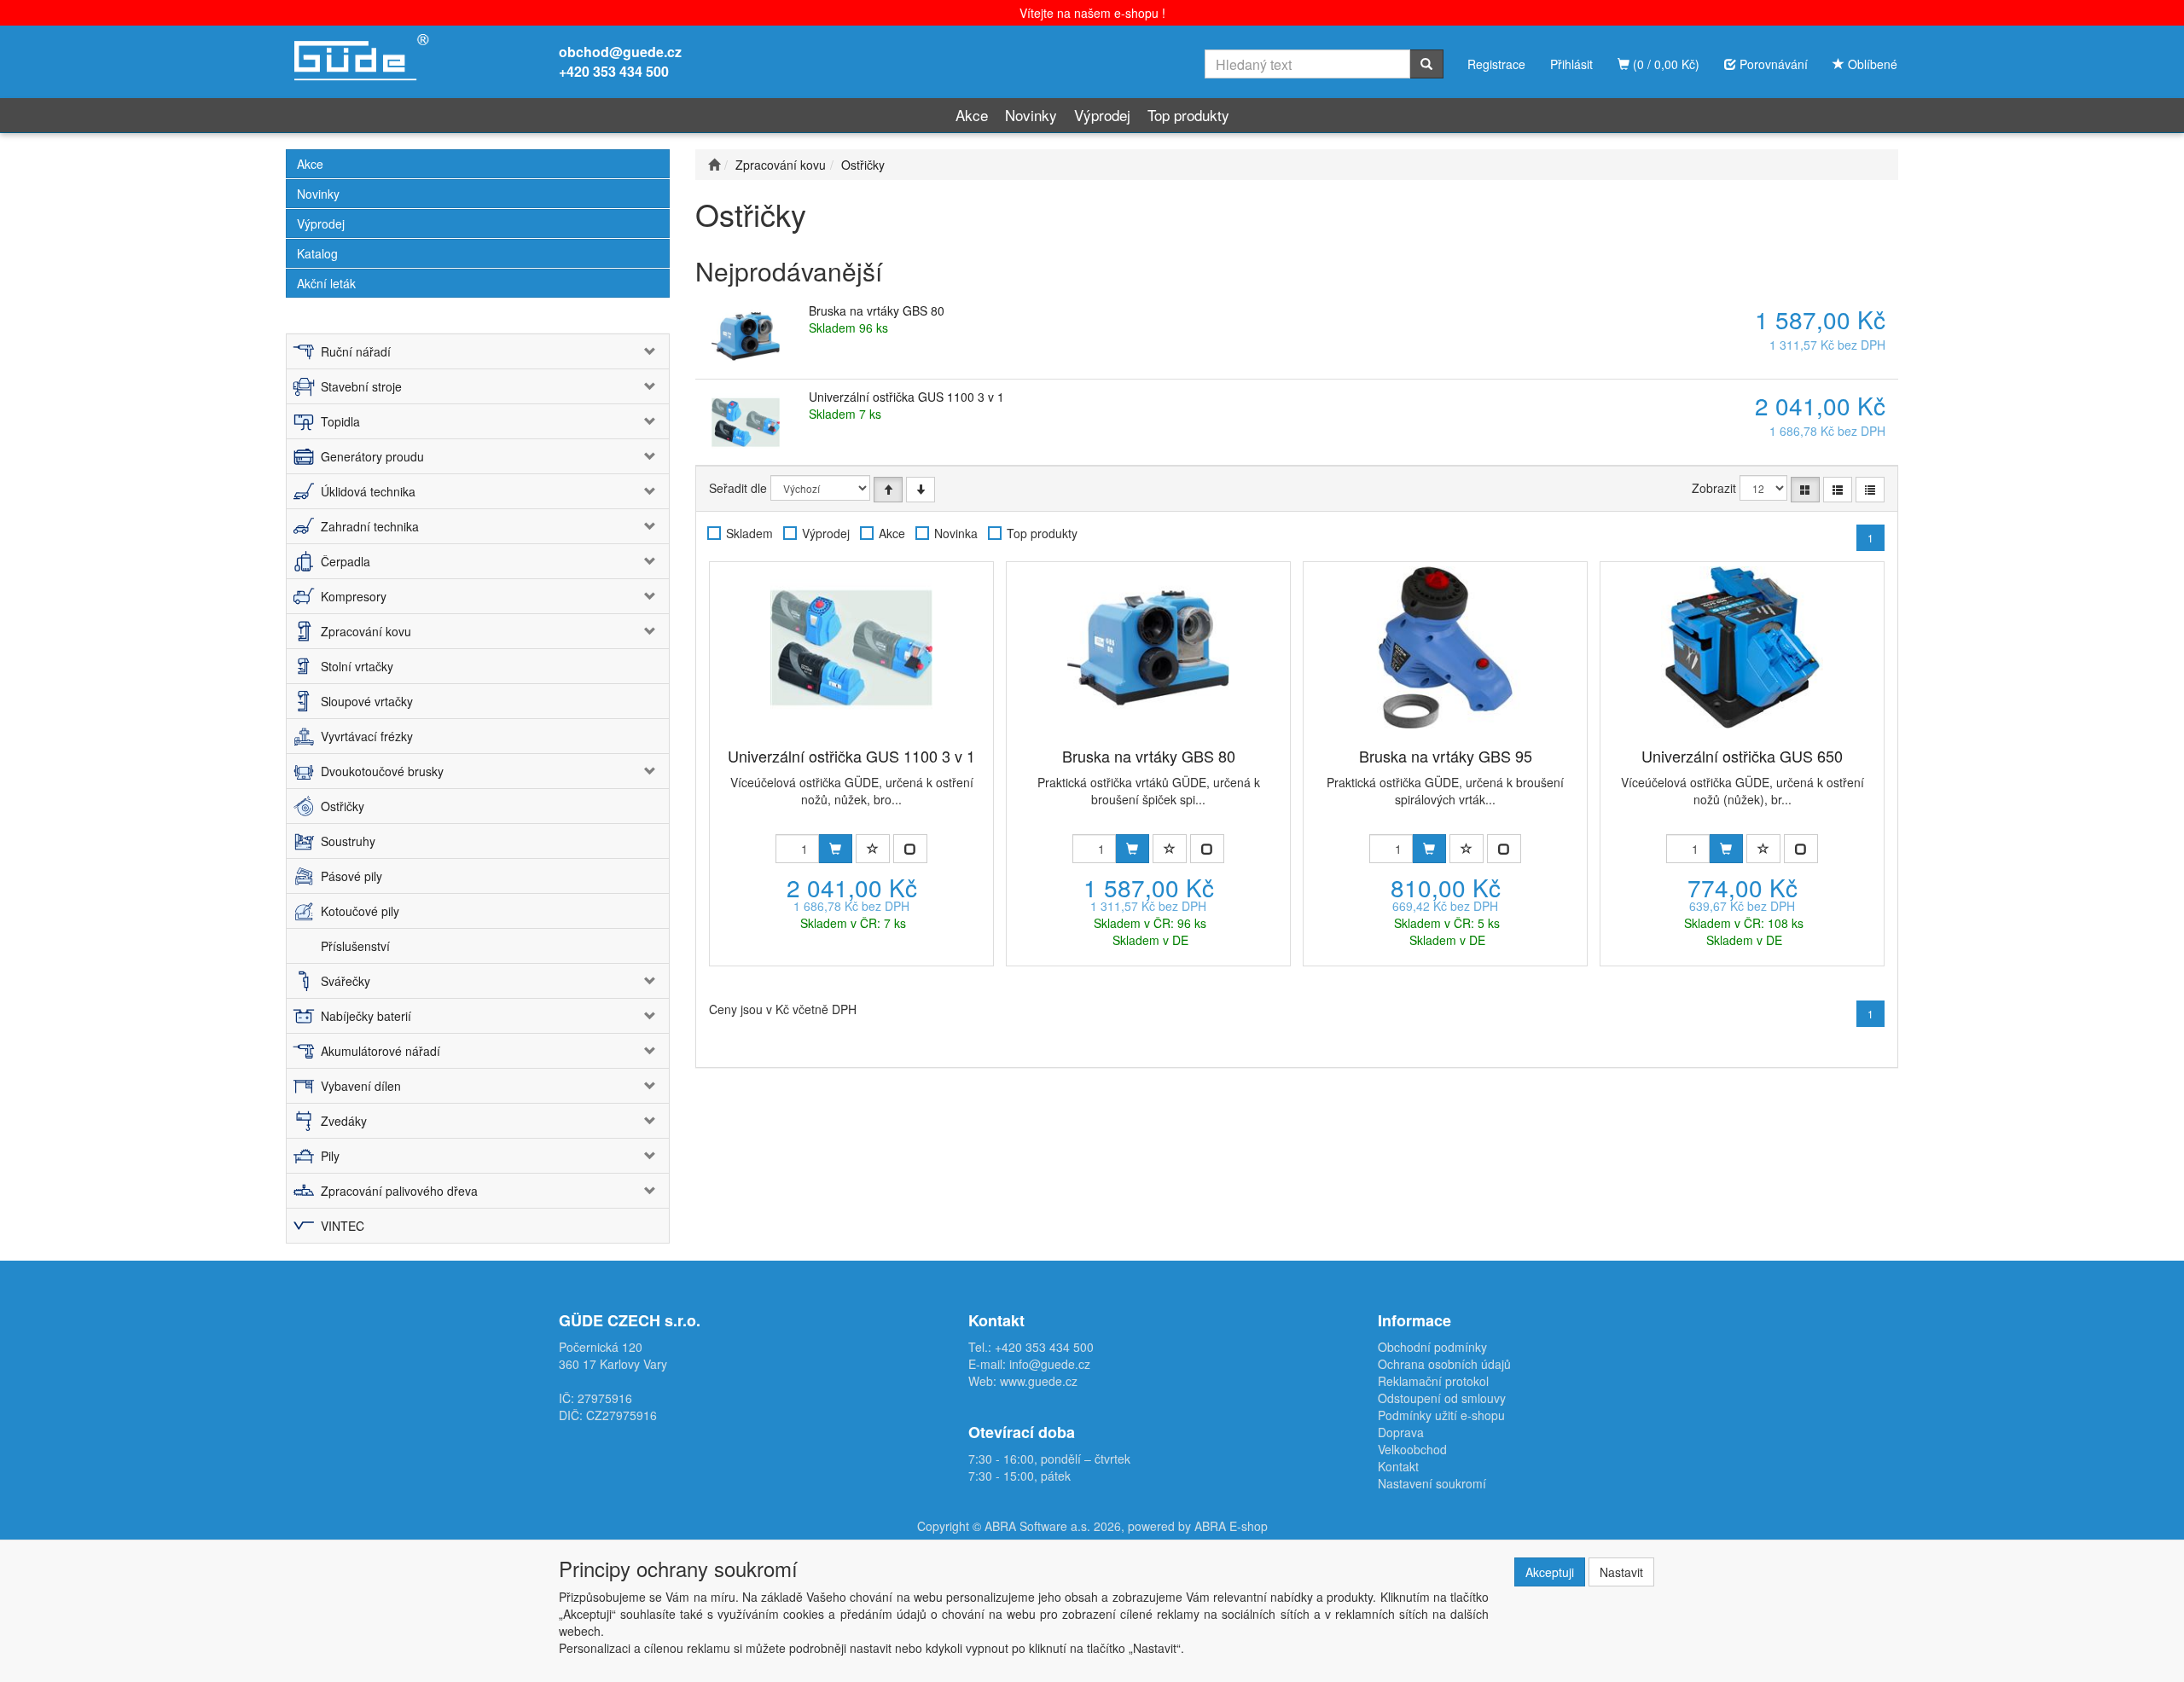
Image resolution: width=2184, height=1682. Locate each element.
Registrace (1496, 64)
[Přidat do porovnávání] (910, 849)
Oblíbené (1871, 64)
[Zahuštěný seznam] (1870, 490)
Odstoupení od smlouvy (1442, 1398)
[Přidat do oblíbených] (873, 849)
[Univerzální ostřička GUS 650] (1742, 647)
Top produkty (1188, 115)
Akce (972, 115)
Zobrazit (1714, 488)
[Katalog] (1805, 490)
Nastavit (1621, 1572)
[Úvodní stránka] (714, 165)
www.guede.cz (1039, 1381)
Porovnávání (1772, 64)
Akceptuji (1550, 1572)
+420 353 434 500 (614, 71)
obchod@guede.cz (620, 52)
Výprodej (1102, 115)
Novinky (1031, 115)
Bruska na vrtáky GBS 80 (877, 310)
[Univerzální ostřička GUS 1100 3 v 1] (851, 647)
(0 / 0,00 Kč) (1664, 64)
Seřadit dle (738, 488)
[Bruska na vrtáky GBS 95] (1445, 647)
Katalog (317, 253)
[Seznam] (1838, 490)
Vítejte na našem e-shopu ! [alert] (1092, 13)
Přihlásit (1571, 64)
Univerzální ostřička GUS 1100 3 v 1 (906, 397)
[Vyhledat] (1426, 64)
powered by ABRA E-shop (1198, 1526)
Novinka (956, 533)
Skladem (749, 533)
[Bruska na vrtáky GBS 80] (1148, 647)
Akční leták (326, 283)
